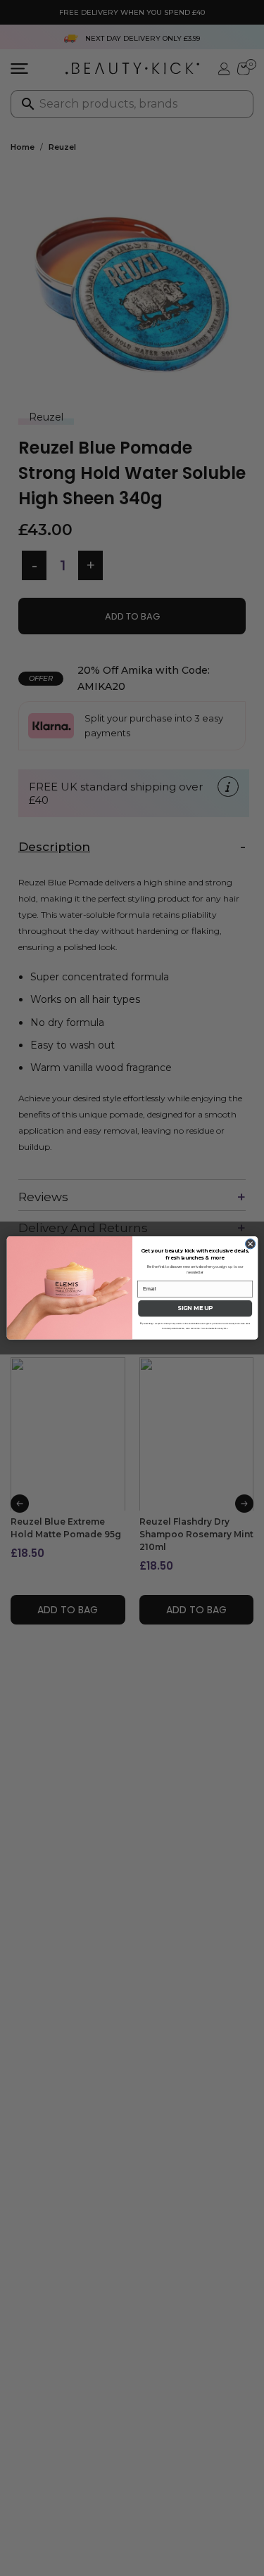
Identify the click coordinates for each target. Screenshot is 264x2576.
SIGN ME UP (195, 1309)
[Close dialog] (250, 1244)
